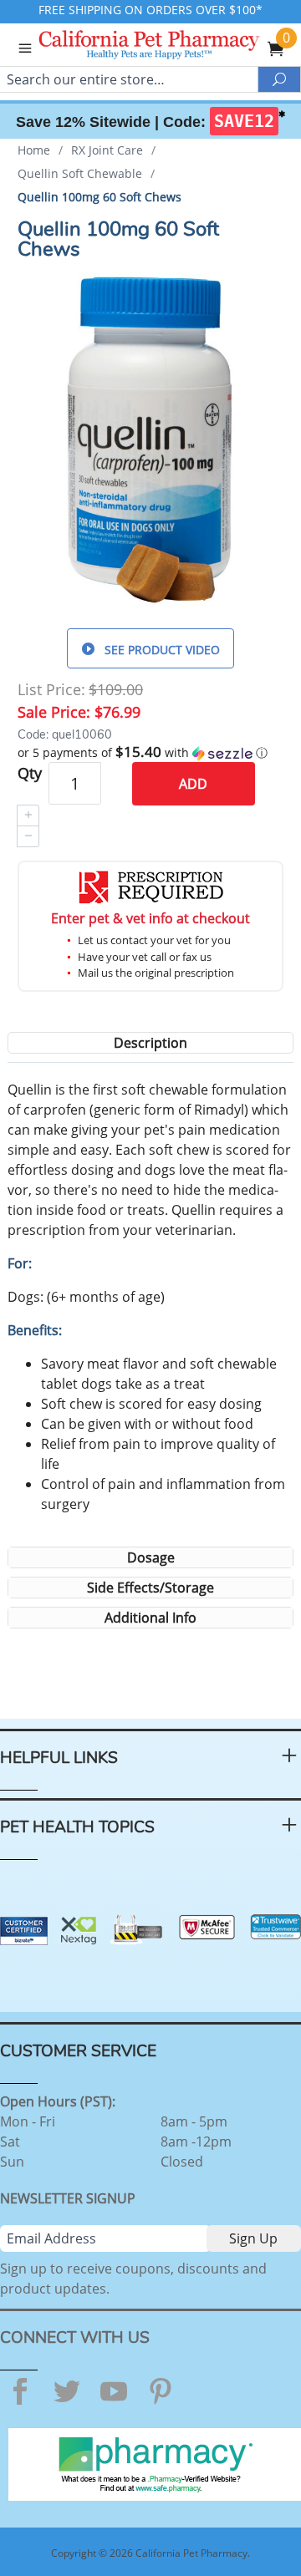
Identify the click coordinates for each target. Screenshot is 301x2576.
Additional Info (150, 1618)
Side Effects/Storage (150, 1588)
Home (34, 150)
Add (193, 784)
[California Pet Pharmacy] (172, 47)
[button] (150, 753)
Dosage (151, 1557)
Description (150, 1043)
